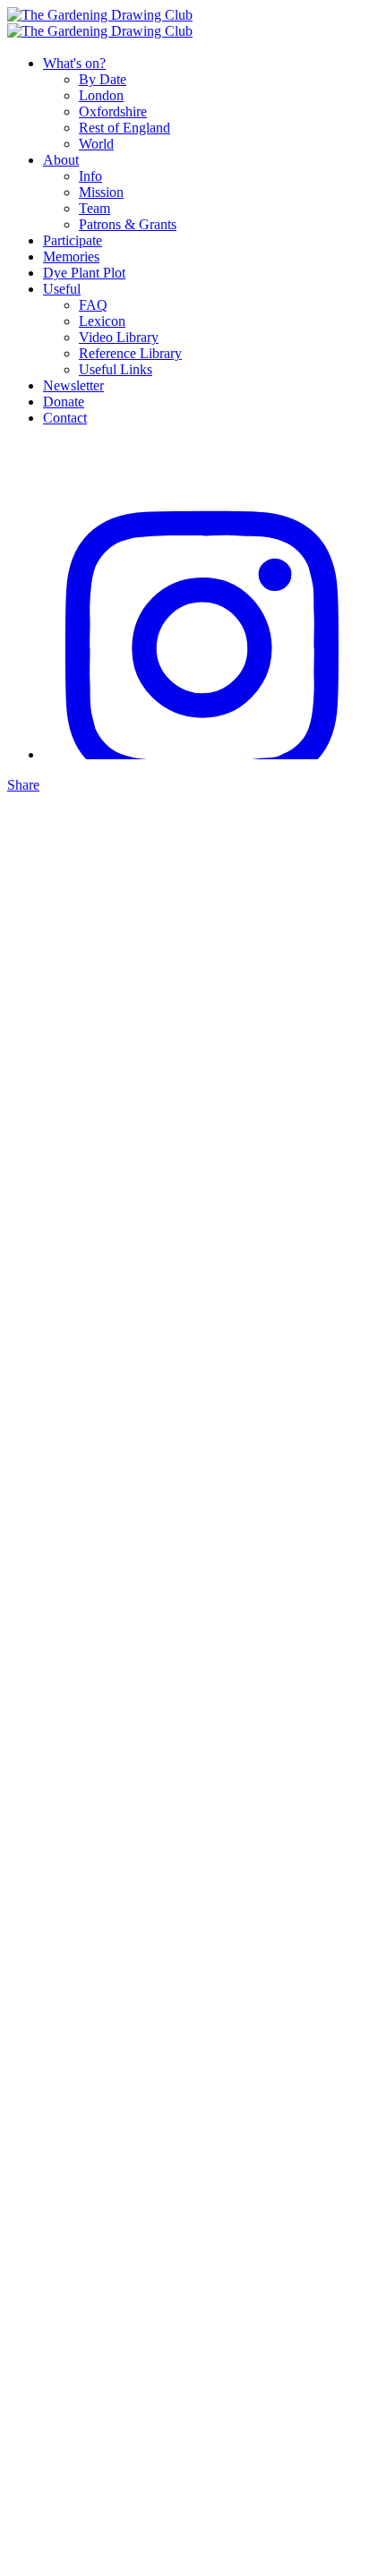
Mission (101, 192)
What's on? (74, 63)
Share (23, 785)
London (101, 95)
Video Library (119, 337)
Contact (65, 418)
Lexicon (102, 321)
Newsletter (73, 385)
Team (94, 208)
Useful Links (116, 369)
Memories (71, 257)
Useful (62, 289)
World (96, 144)
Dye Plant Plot (84, 273)
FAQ (93, 305)
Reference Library (130, 353)
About (61, 160)
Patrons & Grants (128, 224)
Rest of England (124, 128)
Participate (73, 240)
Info (90, 176)
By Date (103, 79)
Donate (64, 402)
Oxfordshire (113, 111)
